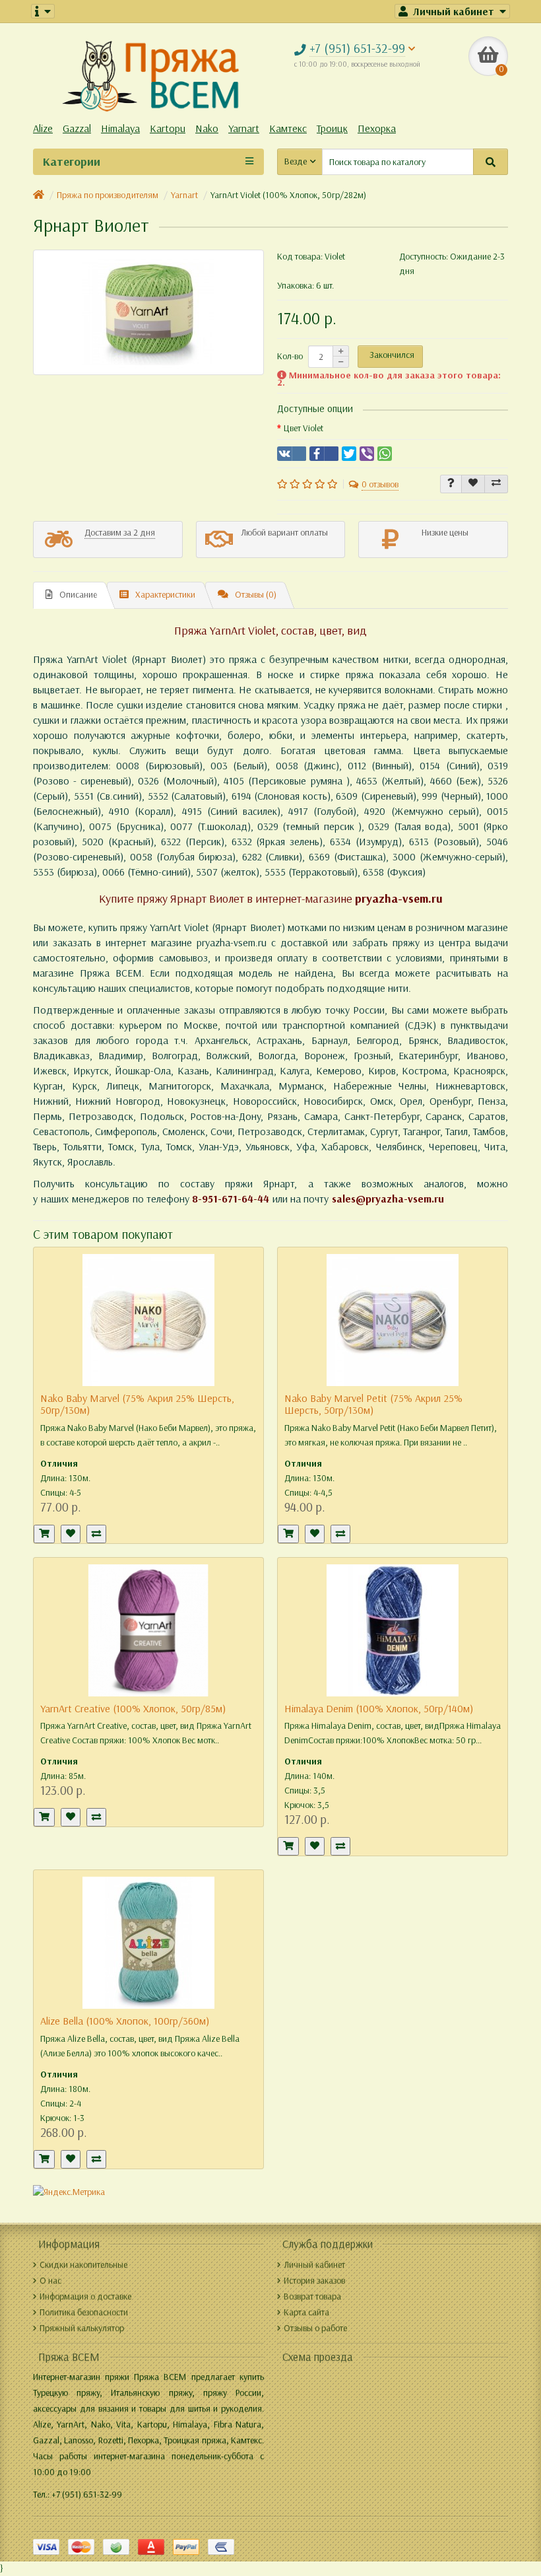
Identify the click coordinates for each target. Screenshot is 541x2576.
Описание (78, 595)
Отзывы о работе (315, 2328)
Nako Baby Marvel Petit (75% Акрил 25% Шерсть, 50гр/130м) (373, 1404)
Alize (43, 128)
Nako (207, 128)
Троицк (332, 128)
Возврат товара (312, 2296)
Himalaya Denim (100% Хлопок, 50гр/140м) (379, 1709)
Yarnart (244, 128)
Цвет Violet (303, 428)
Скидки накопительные (83, 2265)
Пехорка (377, 128)
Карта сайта (306, 2312)
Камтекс (288, 128)
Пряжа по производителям (108, 195)
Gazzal (77, 128)
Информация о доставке (85, 2296)
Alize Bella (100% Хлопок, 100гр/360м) (125, 2021)
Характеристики (165, 595)
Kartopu (168, 128)
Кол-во (290, 356)
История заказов (314, 2280)
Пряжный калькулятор (82, 2328)
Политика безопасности (84, 2312)
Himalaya (120, 128)
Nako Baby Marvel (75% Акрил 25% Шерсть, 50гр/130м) (137, 1404)
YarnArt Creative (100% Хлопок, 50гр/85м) (133, 1709)
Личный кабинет (314, 2265)
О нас (50, 2280)
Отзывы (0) (256, 595)
